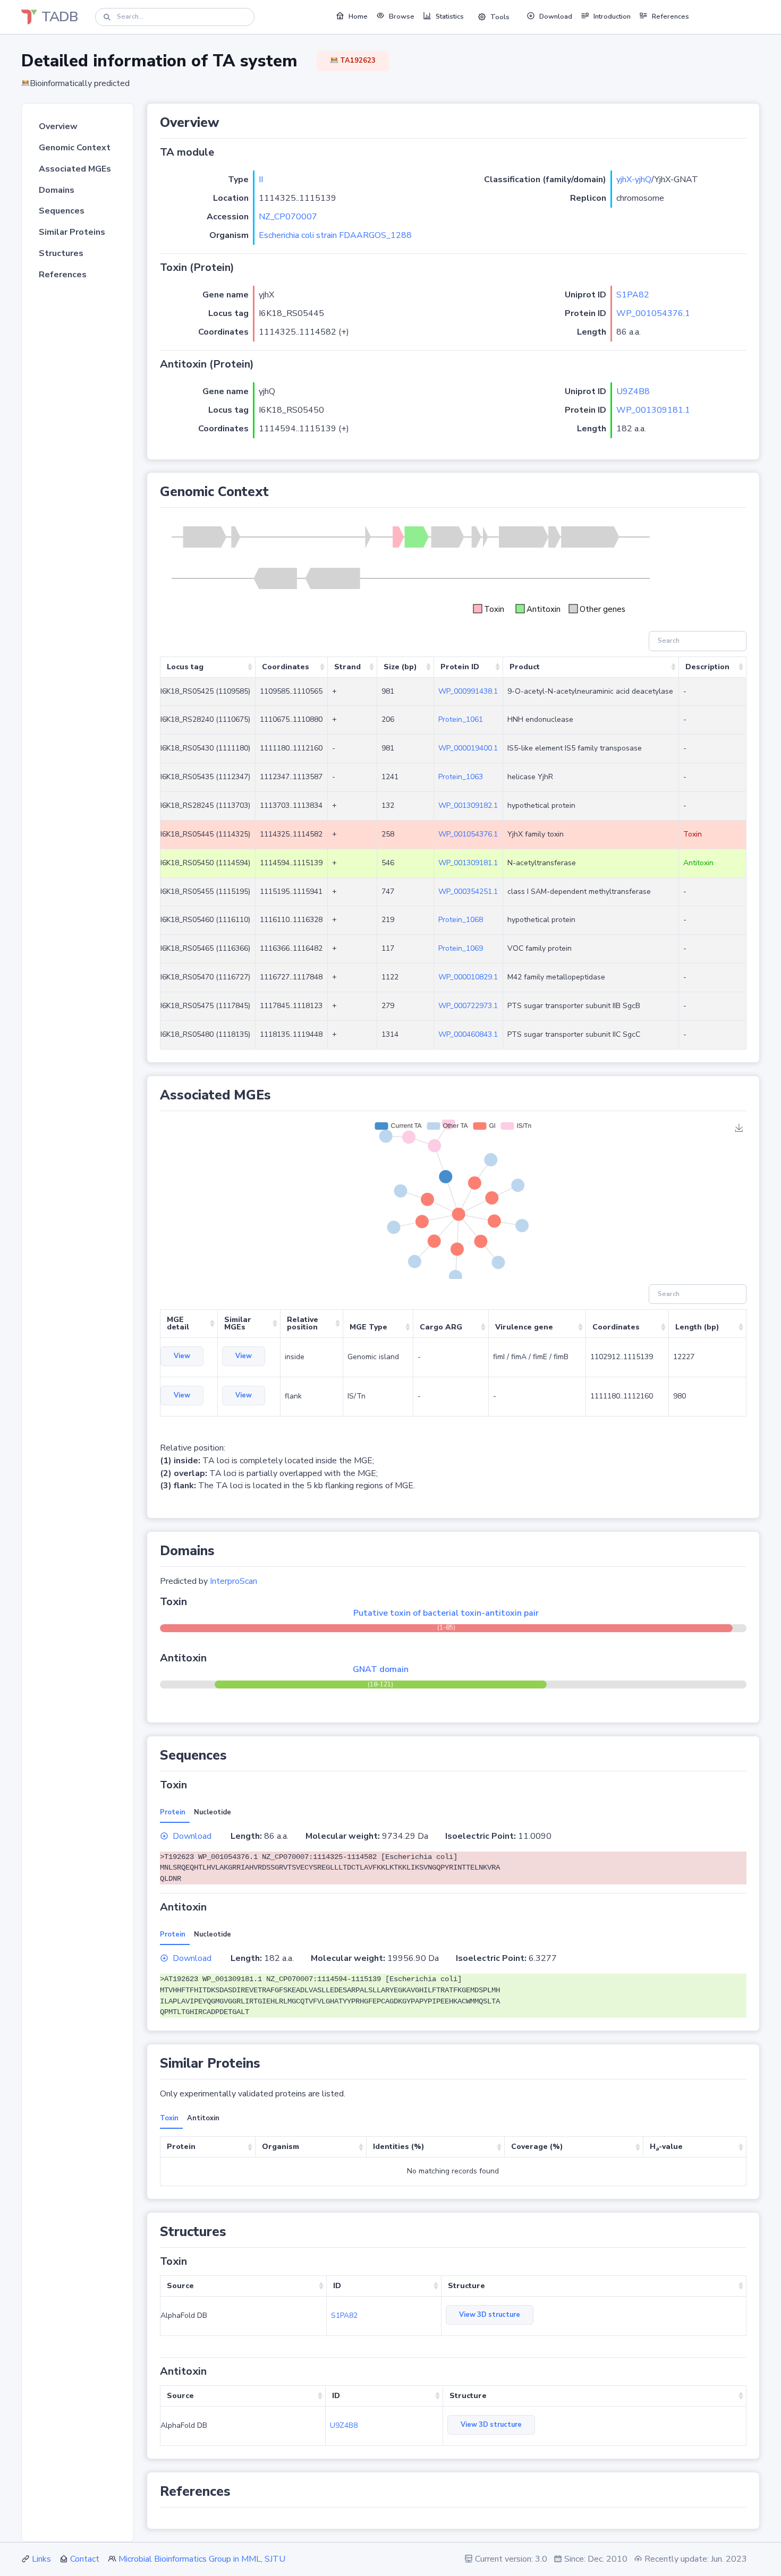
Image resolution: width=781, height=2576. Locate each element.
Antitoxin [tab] (203, 2118)
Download (192, 1836)
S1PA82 (633, 295)
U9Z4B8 (633, 391)
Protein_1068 (461, 920)
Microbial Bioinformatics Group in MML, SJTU (202, 2559)
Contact (85, 2559)
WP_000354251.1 (468, 892)
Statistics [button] (450, 16)
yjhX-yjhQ (634, 180)
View (182, 1356)
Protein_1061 (461, 719)
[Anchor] (226, 123)
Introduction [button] (612, 16)
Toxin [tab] (169, 2118)
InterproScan (234, 1581)
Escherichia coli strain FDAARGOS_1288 (335, 235)
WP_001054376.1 (653, 313)
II (261, 180)
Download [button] (556, 16)
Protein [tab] (173, 1812)
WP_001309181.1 (653, 410)
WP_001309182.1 (468, 805)
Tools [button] (500, 17)
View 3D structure (490, 2315)
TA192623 (357, 61)
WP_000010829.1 (468, 977)
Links (41, 2559)
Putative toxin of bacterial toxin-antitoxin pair (446, 1613)
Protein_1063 (461, 777)
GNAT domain (381, 1669)
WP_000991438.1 (468, 691)
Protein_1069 (461, 948)
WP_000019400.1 (468, 748)
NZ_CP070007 (288, 217)
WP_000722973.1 (468, 1006)
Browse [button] (402, 16)
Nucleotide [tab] (213, 1812)
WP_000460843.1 (468, 1034)
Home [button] (358, 16)
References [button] (670, 16)
